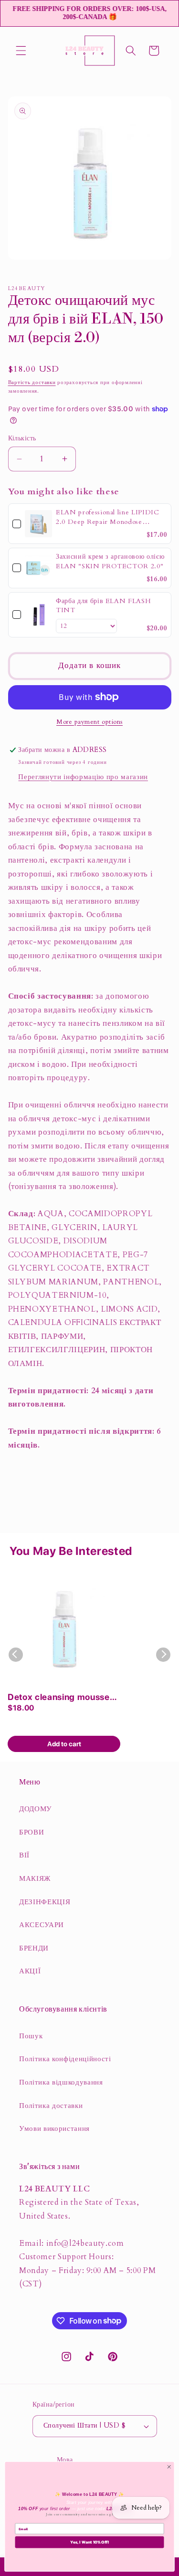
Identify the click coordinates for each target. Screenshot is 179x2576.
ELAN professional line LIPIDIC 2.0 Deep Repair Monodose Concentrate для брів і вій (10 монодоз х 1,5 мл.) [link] (108, 517)
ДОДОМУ (36, 1809)
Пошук (31, 2036)
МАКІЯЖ (35, 1879)
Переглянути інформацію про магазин (83, 777)
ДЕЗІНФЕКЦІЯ (45, 1902)
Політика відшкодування (61, 2082)
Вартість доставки (32, 382)
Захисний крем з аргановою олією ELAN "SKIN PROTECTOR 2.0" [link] (110, 561)
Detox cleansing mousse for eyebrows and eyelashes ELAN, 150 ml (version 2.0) (59, 1698)
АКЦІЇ (30, 1971)
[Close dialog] (169, 2467)
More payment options (89, 722)
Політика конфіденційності (65, 2059)
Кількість (22, 438)
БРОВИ (32, 1832)
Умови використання (54, 2129)
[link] (38, 524)
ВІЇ (24, 1855)
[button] (21, 51)
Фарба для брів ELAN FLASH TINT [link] (104, 606)
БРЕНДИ (34, 1948)
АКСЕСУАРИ (42, 1925)
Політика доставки (51, 2106)
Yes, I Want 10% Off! (89, 2542)
